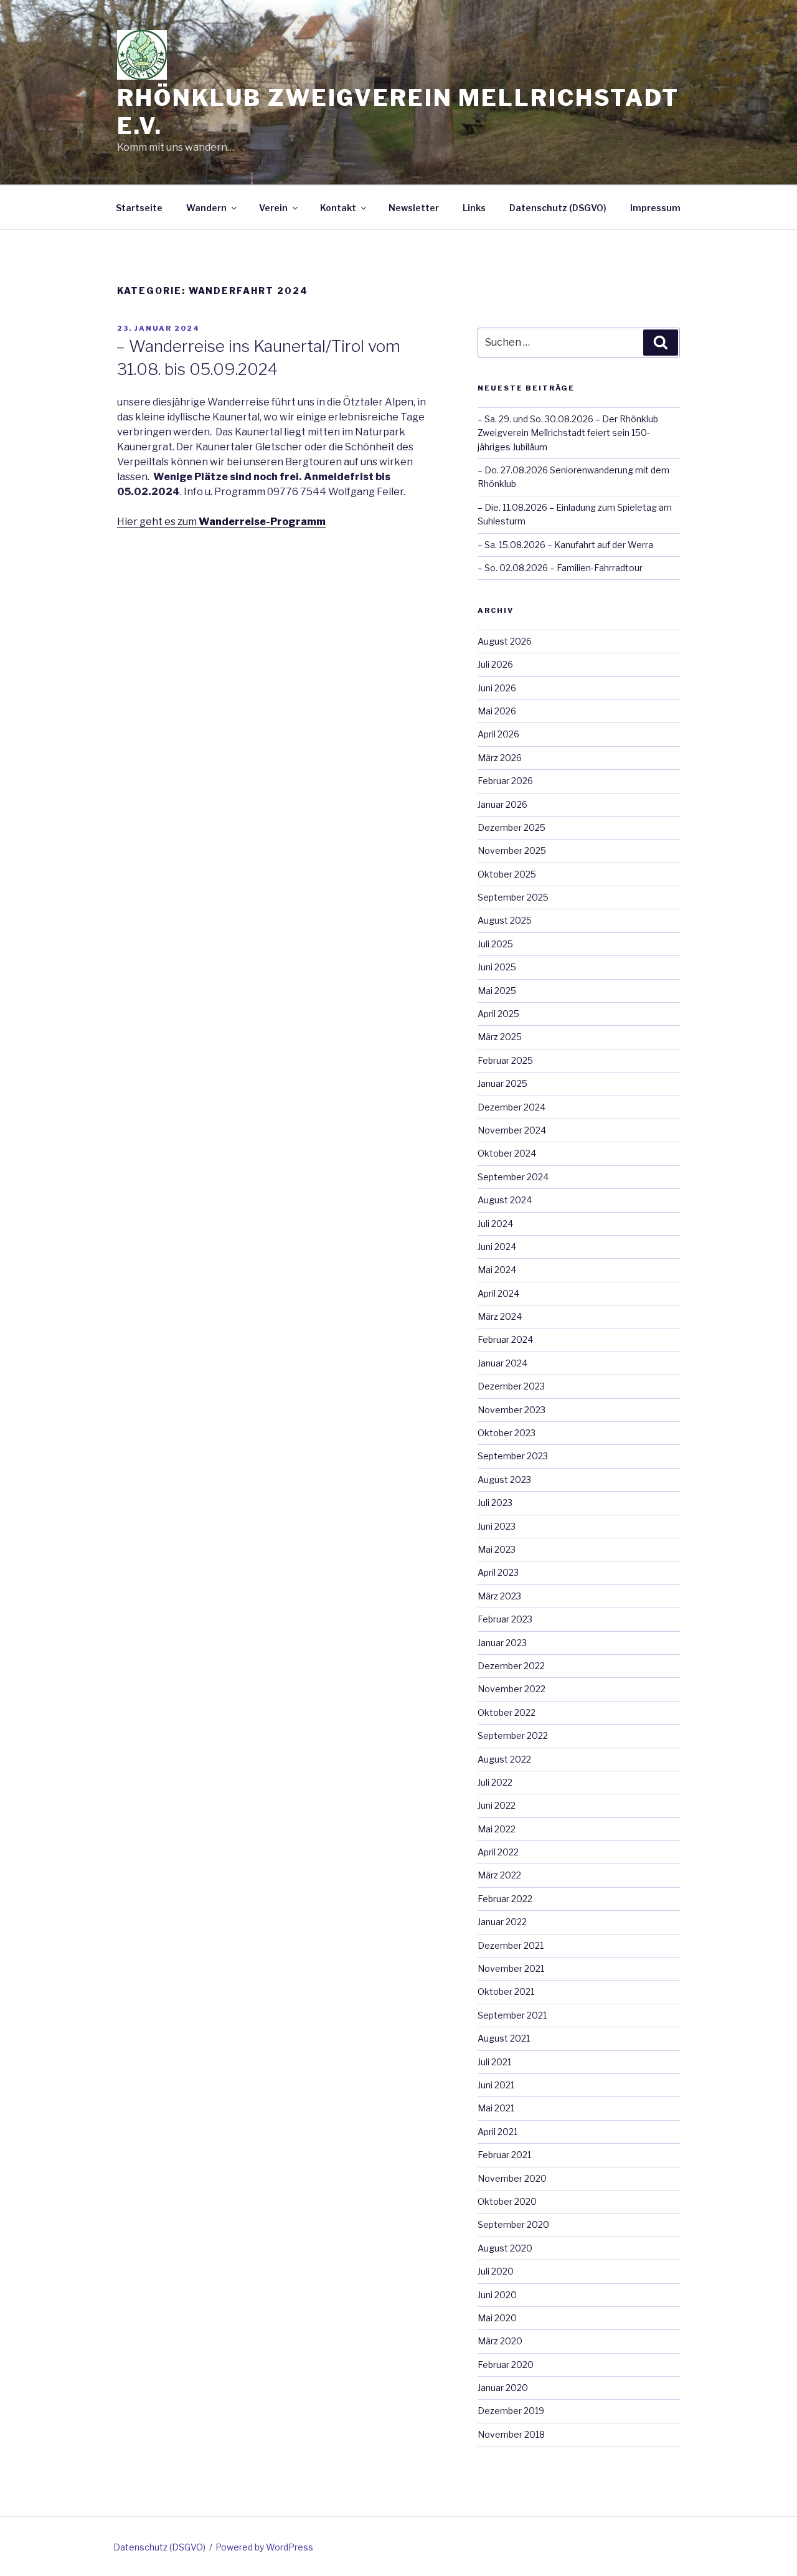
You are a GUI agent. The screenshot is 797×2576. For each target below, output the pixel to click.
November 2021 (511, 1968)
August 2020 (505, 2248)
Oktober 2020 (507, 2201)
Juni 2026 (497, 688)
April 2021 (498, 2132)
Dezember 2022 (511, 1666)
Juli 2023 (495, 1503)
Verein (273, 208)
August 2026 (505, 641)
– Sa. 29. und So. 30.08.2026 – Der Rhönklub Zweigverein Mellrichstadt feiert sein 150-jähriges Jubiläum (568, 433)
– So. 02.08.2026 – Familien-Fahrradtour (560, 568)
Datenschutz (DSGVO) (558, 208)
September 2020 (513, 2224)
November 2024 (512, 1130)
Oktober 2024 (507, 1153)
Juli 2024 (495, 1224)
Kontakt (338, 208)
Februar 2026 (505, 781)
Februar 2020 (506, 2365)
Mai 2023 (497, 1549)
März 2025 (500, 1037)
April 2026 (498, 734)
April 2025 (498, 1014)
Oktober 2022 (507, 1712)
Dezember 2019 (511, 2411)
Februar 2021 (504, 2155)
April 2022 (498, 1852)
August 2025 (505, 920)
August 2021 (504, 2038)
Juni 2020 (497, 2295)
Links (474, 208)
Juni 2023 (497, 1526)
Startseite (139, 208)
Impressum (655, 208)
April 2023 (498, 1572)
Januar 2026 (502, 804)
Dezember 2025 (512, 827)
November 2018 (511, 2434)
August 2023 (504, 1480)
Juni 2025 (497, 967)
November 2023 (512, 1410)
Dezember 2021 (511, 1945)
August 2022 (504, 1759)
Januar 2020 (503, 2388)
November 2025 (512, 850)
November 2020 (512, 2178)
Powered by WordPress (264, 2547)
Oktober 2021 (506, 1991)
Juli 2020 (496, 2271)
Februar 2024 (505, 1339)
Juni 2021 (496, 2085)
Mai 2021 (496, 2108)
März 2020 (500, 2341)
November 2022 (512, 1689)
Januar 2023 (502, 1643)
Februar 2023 (505, 1619)
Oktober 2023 (507, 1433)
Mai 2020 (497, 2318)
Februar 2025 (505, 1060)
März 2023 (499, 1596)
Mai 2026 (497, 711)
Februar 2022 (505, 1899)
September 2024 (513, 1177)
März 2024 (500, 1316)
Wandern (206, 208)
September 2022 (513, 1735)
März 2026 (500, 758)
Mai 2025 (497, 991)
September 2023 (513, 1456)
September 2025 (513, 897)
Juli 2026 (495, 664)
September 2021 (512, 2015)
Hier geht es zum (221, 522)
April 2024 (498, 1293)
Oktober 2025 (507, 874)
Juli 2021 (494, 2062)
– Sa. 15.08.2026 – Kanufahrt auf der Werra (565, 545)
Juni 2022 (497, 1805)
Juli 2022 (495, 1782)
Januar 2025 (502, 1083)
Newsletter (414, 208)
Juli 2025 (495, 944)
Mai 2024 (497, 1270)
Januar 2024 (502, 1363)
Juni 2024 (497, 1247)
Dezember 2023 (511, 1386)
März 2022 (499, 1875)
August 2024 (505, 1200)
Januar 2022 (502, 1922)
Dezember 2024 (512, 1107)
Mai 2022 (497, 1829)
